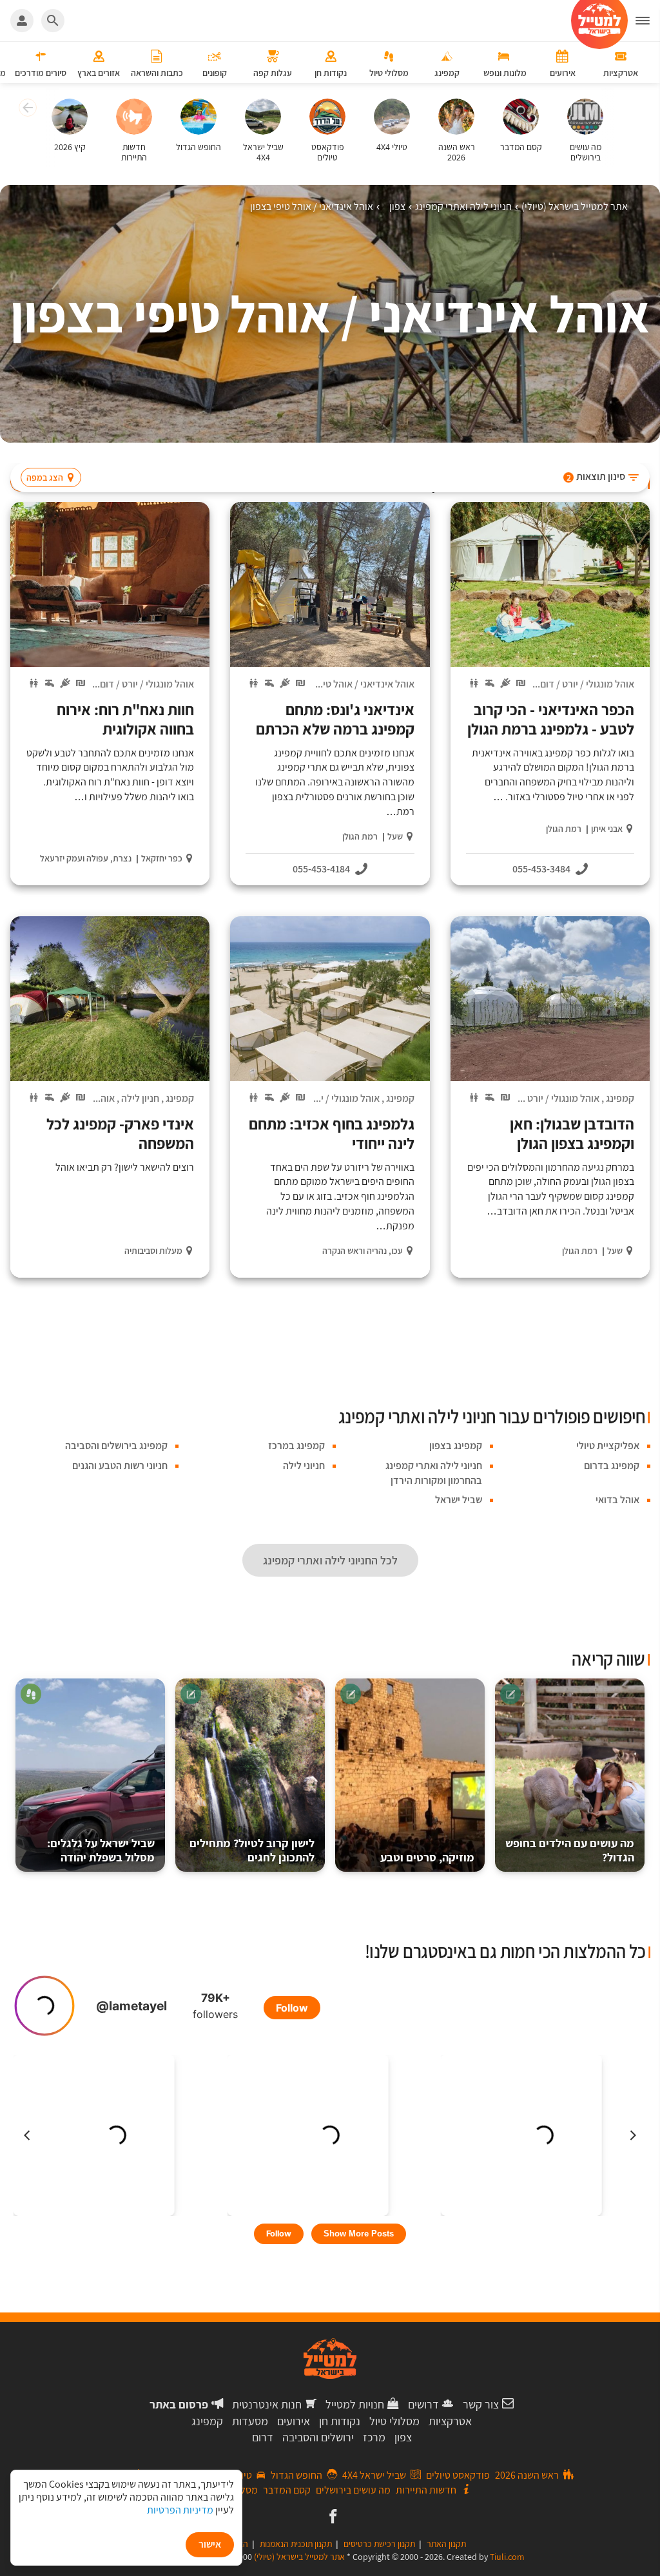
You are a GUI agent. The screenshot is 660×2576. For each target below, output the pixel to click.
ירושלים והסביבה (318, 2437)
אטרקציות (450, 2421)
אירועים (294, 2421)
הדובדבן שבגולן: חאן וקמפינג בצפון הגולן (572, 1133)
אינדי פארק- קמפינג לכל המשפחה (120, 1133)
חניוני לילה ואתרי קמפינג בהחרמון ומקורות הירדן (434, 1473)
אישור (210, 2544)
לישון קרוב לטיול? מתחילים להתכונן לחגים (252, 1850)
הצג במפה (45, 477)
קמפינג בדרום (612, 1466)
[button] (26, 110)
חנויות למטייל (355, 2404)
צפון (403, 2437)
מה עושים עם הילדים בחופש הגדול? (570, 1850)
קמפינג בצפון (456, 1446)
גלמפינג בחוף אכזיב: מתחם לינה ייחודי (331, 1133)
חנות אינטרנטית (267, 2404)
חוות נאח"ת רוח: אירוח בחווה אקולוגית (125, 719)
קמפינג (620, 1098)
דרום (263, 2437)
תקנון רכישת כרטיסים (379, 2544)
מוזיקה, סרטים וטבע (427, 1857)
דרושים (423, 2404)
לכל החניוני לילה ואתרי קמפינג (330, 1560)
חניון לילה (140, 1098)
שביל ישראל (459, 1500)
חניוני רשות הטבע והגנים (120, 1466)
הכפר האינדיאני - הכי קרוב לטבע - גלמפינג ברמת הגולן (551, 719)
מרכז (374, 2437)
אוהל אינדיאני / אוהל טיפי (364, 684)
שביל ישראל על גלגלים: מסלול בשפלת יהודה (101, 1850)
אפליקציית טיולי (608, 1446)
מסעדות (250, 2421)
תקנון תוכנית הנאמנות (296, 2544)
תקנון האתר (446, 2544)
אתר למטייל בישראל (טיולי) (299, 2557)
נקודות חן (340, 2421)
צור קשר (481, 2404)
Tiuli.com (507, 2557)
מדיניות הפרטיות (180, 2510)
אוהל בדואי (93, 1098)
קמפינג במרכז (296, 1446)
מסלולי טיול (394, 2421)
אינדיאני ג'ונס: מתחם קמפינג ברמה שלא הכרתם (335, 719)
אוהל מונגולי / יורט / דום (587, 684)
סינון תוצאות (596, 476)
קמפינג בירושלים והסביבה (116, 1446)
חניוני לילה (304, 1466)
